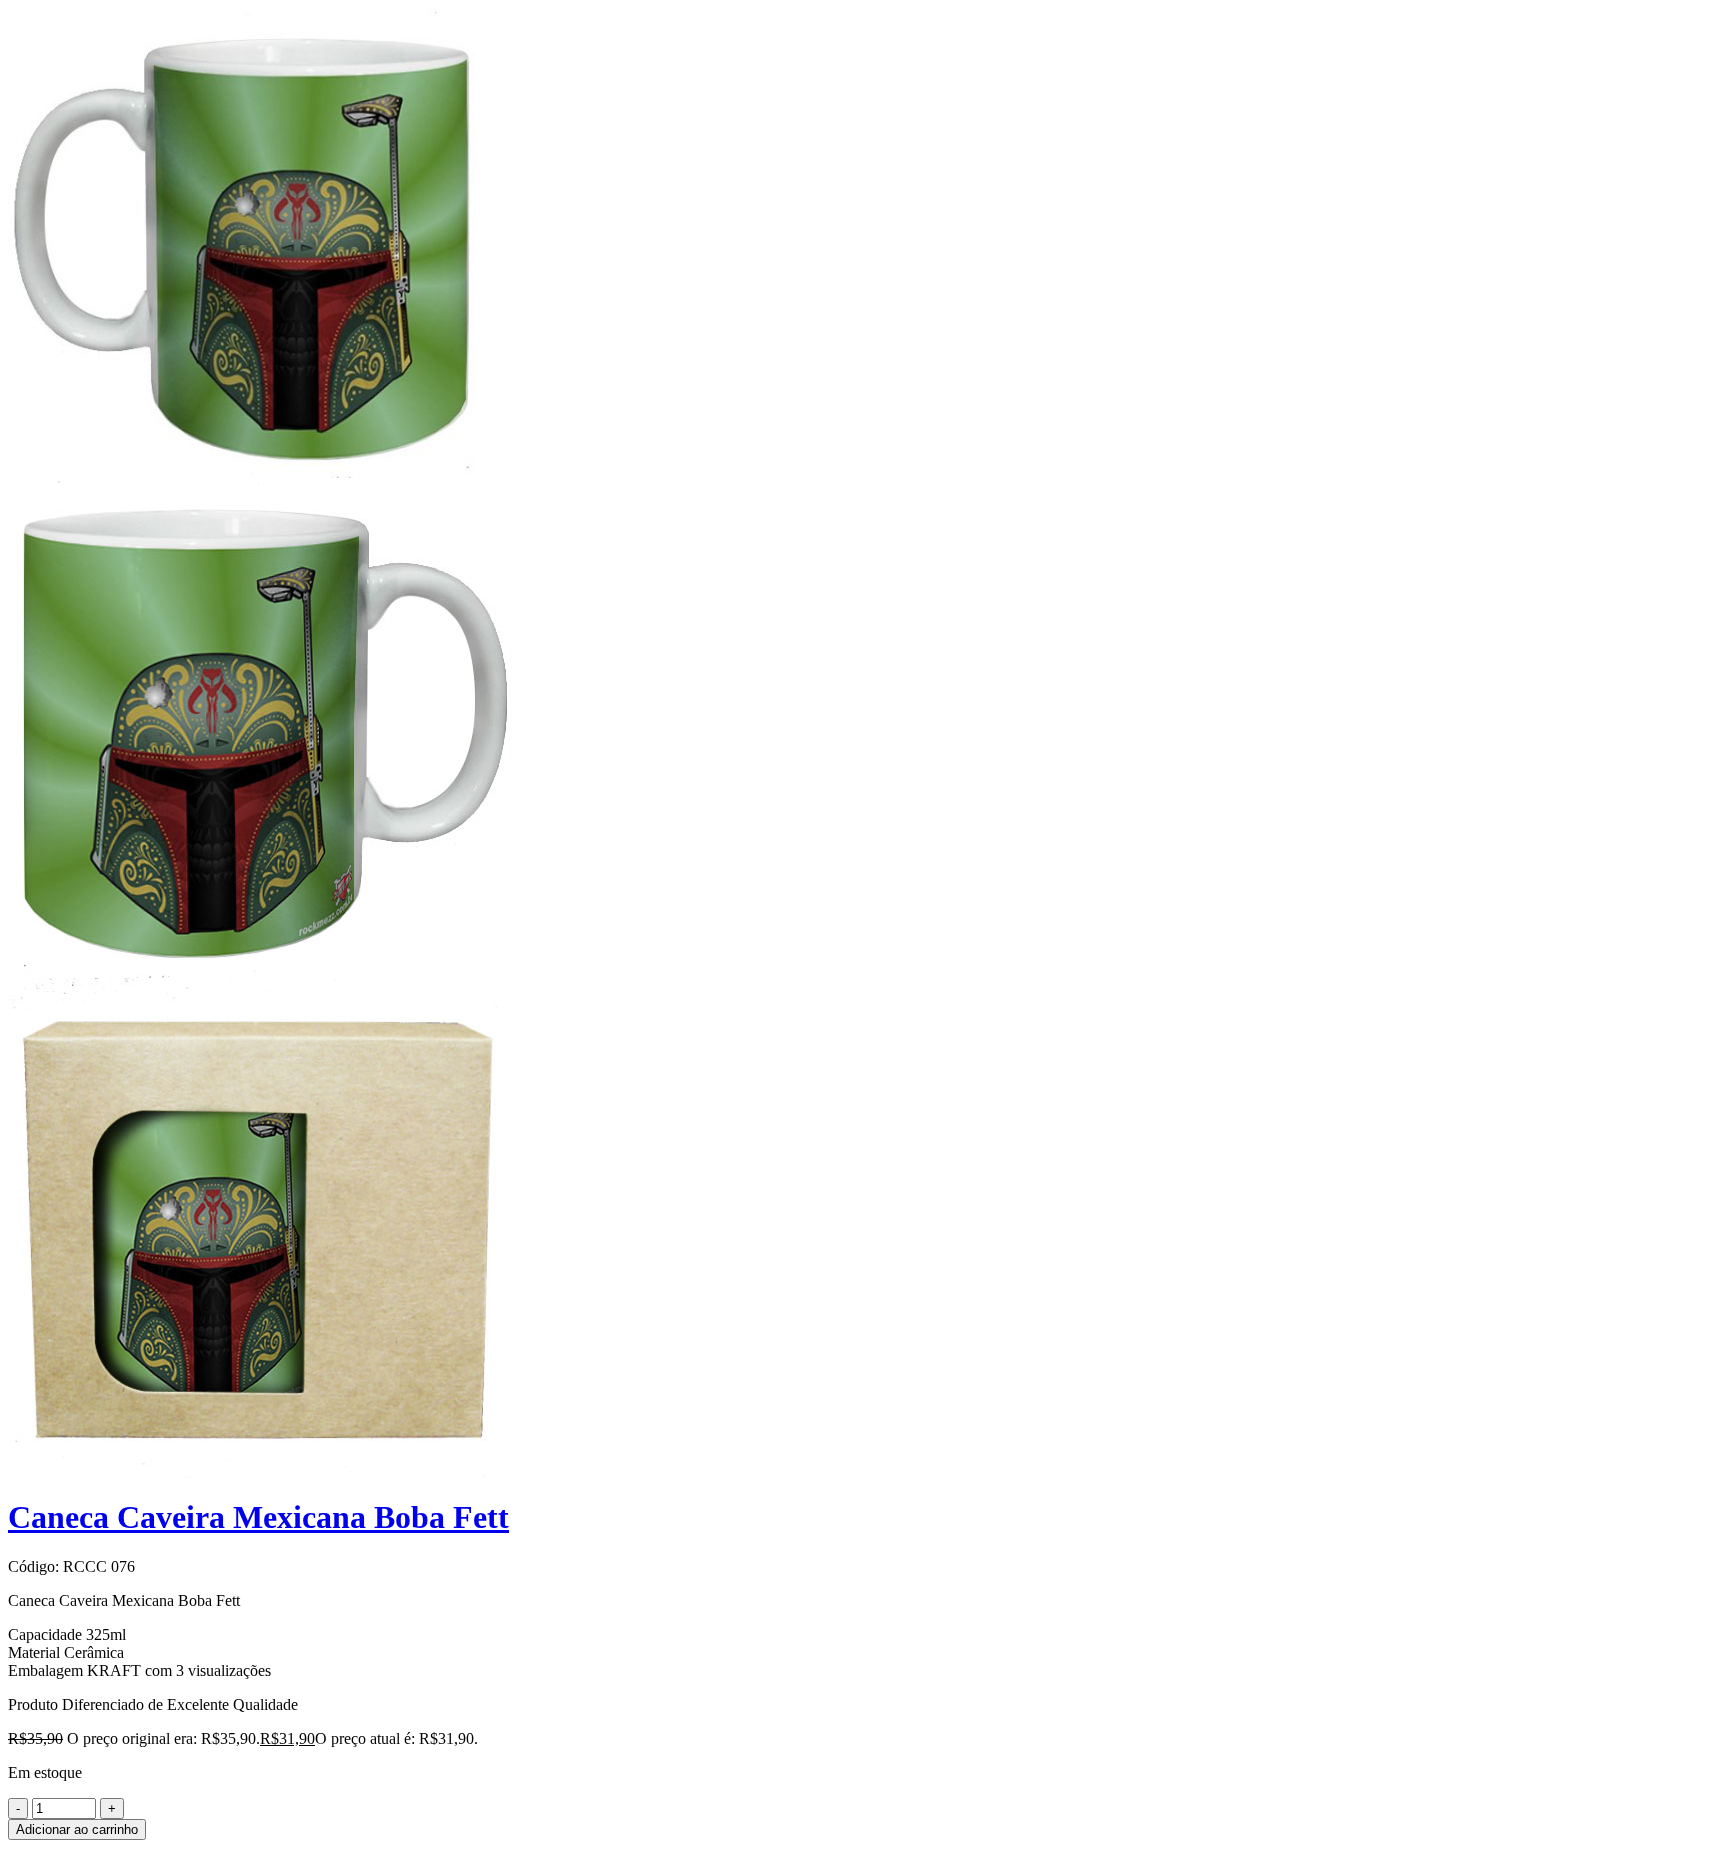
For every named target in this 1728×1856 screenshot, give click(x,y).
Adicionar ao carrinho (77, 1829)
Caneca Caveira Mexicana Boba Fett (258, 1517)
